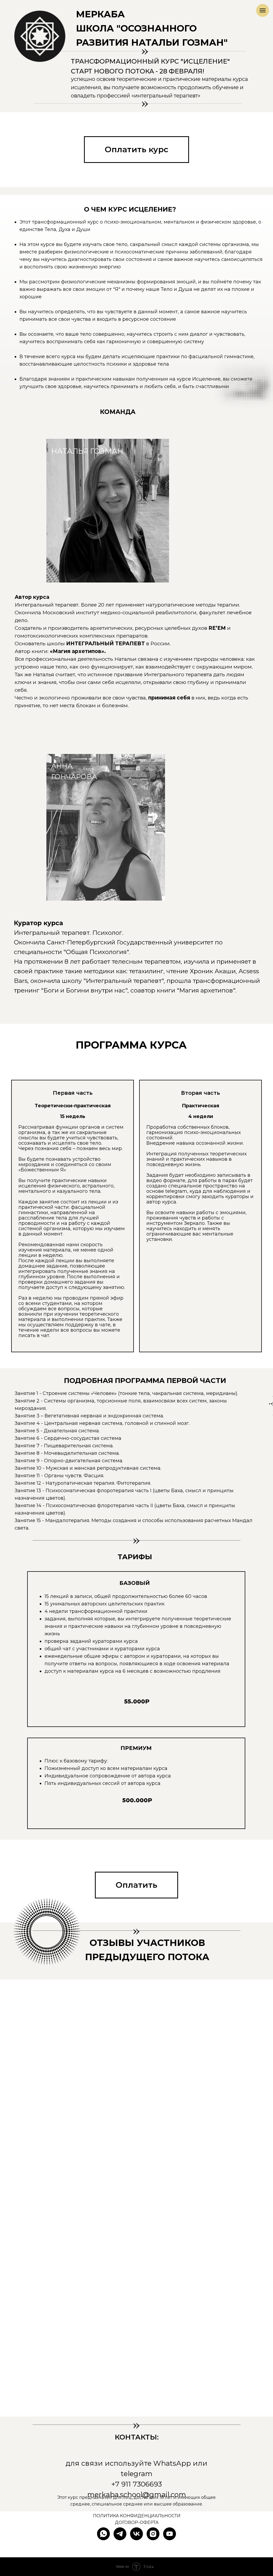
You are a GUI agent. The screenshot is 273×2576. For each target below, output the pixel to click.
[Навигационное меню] (263, 10)
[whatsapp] (103, 2534)
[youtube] (170, 2534)
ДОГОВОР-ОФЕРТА (137, 2522)
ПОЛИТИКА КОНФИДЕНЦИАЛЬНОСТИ (137, 2516)
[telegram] (120, 2534)
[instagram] (153, 2534)
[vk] (136, 2534)
